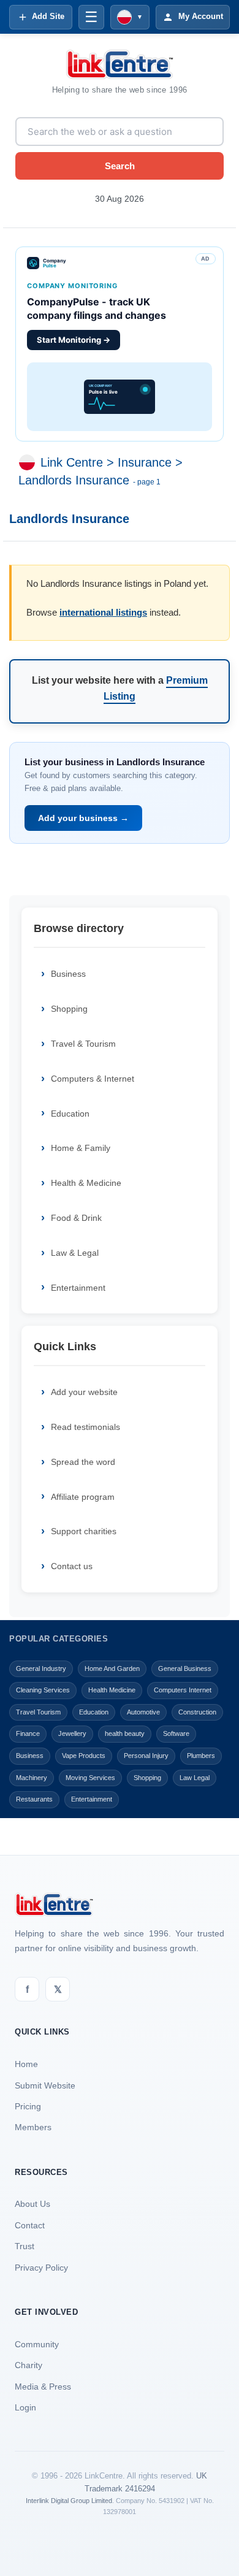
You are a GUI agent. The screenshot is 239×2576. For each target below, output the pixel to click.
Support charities (84, 1531)
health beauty (125, 1733)
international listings (103, 612)
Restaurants (34, 1799)
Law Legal (195, 1778)
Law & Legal (75, 1253)
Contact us (72, 1566)
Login (25, 2407)
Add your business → (83, 818)
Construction (197, 1712)
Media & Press (43, 2387)
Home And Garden (112, 1668)
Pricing (28, 2106)
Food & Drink (76, 1218)
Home (26, 2064)
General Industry (41, 1668)
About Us (32, 2204)
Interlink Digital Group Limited (69, 2501)
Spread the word (83, 1462)
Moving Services (90, 1778)
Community (37, 2344)
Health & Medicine (86, 1183)
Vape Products (84, 1756)
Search (120, 166)
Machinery (32, 1778)
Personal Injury (146, 1756)
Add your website (84, 1392)
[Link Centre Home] (120, 64)
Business (68, 974)
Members (33, 2127)
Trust (25, 2246)
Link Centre (72, 462)
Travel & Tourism (83, 1044)
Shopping (69, 1009)
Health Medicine (112, 1690)
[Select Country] (29, 462)
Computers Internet (183, 1690)
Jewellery (72, 1733)
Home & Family (81, 1148)
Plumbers (201, 1756)
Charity (28, 2365)
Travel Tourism (38, 1712)
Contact (30, 2225)
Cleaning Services (43, 1690)
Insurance (145, 462)
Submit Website (45, 2085)
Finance (28, 1733)
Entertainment (78, 1288)
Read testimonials (85, 1427)
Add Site (48, 16)
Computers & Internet (93, 1079)
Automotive (143, 1712)
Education (70, 1114)
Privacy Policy (41, 2268)
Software (176, 1733)
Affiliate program (83, 1497)
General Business (185, 1668)
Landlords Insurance (74, 480)
